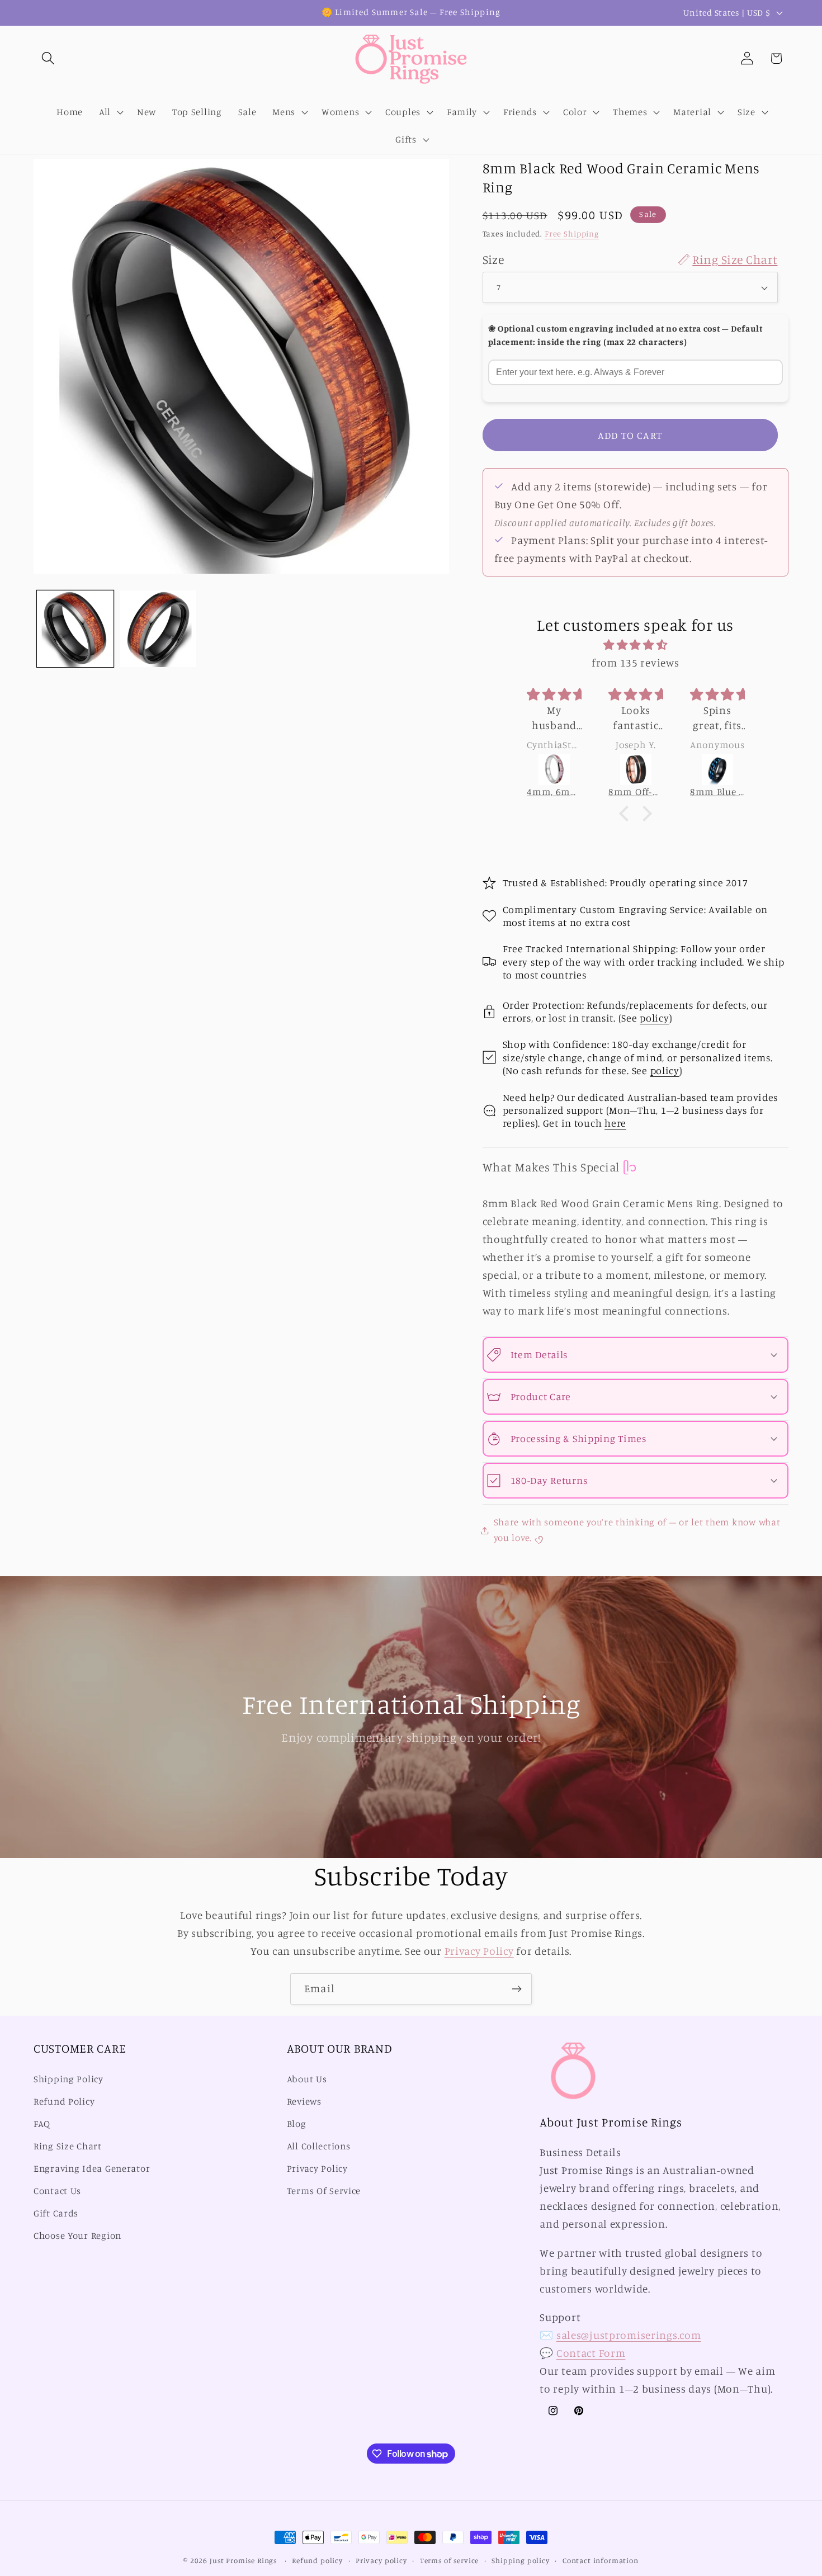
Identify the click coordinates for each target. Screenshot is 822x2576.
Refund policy (317, 2560)
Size (630, 259)
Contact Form (591, 2353)
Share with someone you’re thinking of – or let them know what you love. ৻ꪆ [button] (637, 1530)
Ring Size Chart (68, 2146)
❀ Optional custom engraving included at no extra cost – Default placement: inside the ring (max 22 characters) (625, 335)
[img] (635, 645)
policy (654, 1018)
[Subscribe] (516, 1989)
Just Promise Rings (243, 2560)
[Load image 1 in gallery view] (75, 629)
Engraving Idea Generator (92, 2168)
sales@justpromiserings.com (629, 2335)
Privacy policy (381, 2560)
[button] (48, 58)
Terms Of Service (324, 2191)
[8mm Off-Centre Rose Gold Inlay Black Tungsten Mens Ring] (636, 769)
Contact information (601, 2560)
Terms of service (449, 2560)
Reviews (304, 2102)
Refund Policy (64, 2102)
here (615, 1123)
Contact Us (57, 2191)
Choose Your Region (77, 2235)
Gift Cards (56, 2213)
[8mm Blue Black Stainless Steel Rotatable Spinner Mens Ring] (717, 769)
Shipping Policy (68, 2079)
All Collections (319, 2146)
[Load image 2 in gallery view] (159, 629)
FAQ (42, 2124)
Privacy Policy (479, 1951)
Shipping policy (521, 2560)
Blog (297, 2124)
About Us (307, 2079)
